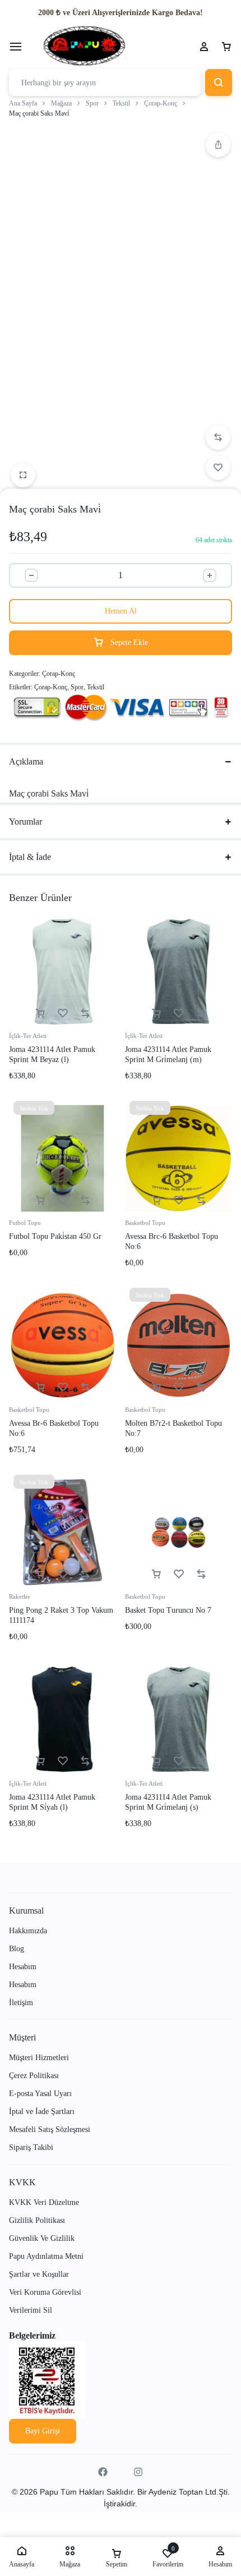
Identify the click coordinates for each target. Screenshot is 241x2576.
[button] (218, 145)
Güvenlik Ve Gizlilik (42, 2238)
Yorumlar (26, 822)
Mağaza (61, 103)
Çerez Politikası (34, 2076)
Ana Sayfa (23, 103)
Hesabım (23, 1967)
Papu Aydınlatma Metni (46, 2256)
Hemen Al (121, 611)
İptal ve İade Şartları (42, 2111)
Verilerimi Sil (31, 2310)
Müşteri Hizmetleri (39, 2058)
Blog (17, 1949)
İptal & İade (30, 857)
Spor (92, 103)
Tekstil (121, 103)
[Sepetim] (226, 47)
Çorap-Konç (161, 103)
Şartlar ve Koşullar (39, 2274)
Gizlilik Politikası (37, 2220)
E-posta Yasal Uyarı (40, 2094)
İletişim (21, 2003)
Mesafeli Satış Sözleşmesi (50, 2129)
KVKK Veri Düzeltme (44, 2202)
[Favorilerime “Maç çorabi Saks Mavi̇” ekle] (218, 468)
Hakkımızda (28, 1931)
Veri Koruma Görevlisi (45, 2292)
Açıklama (26, 761)
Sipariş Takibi (31, 2147)
